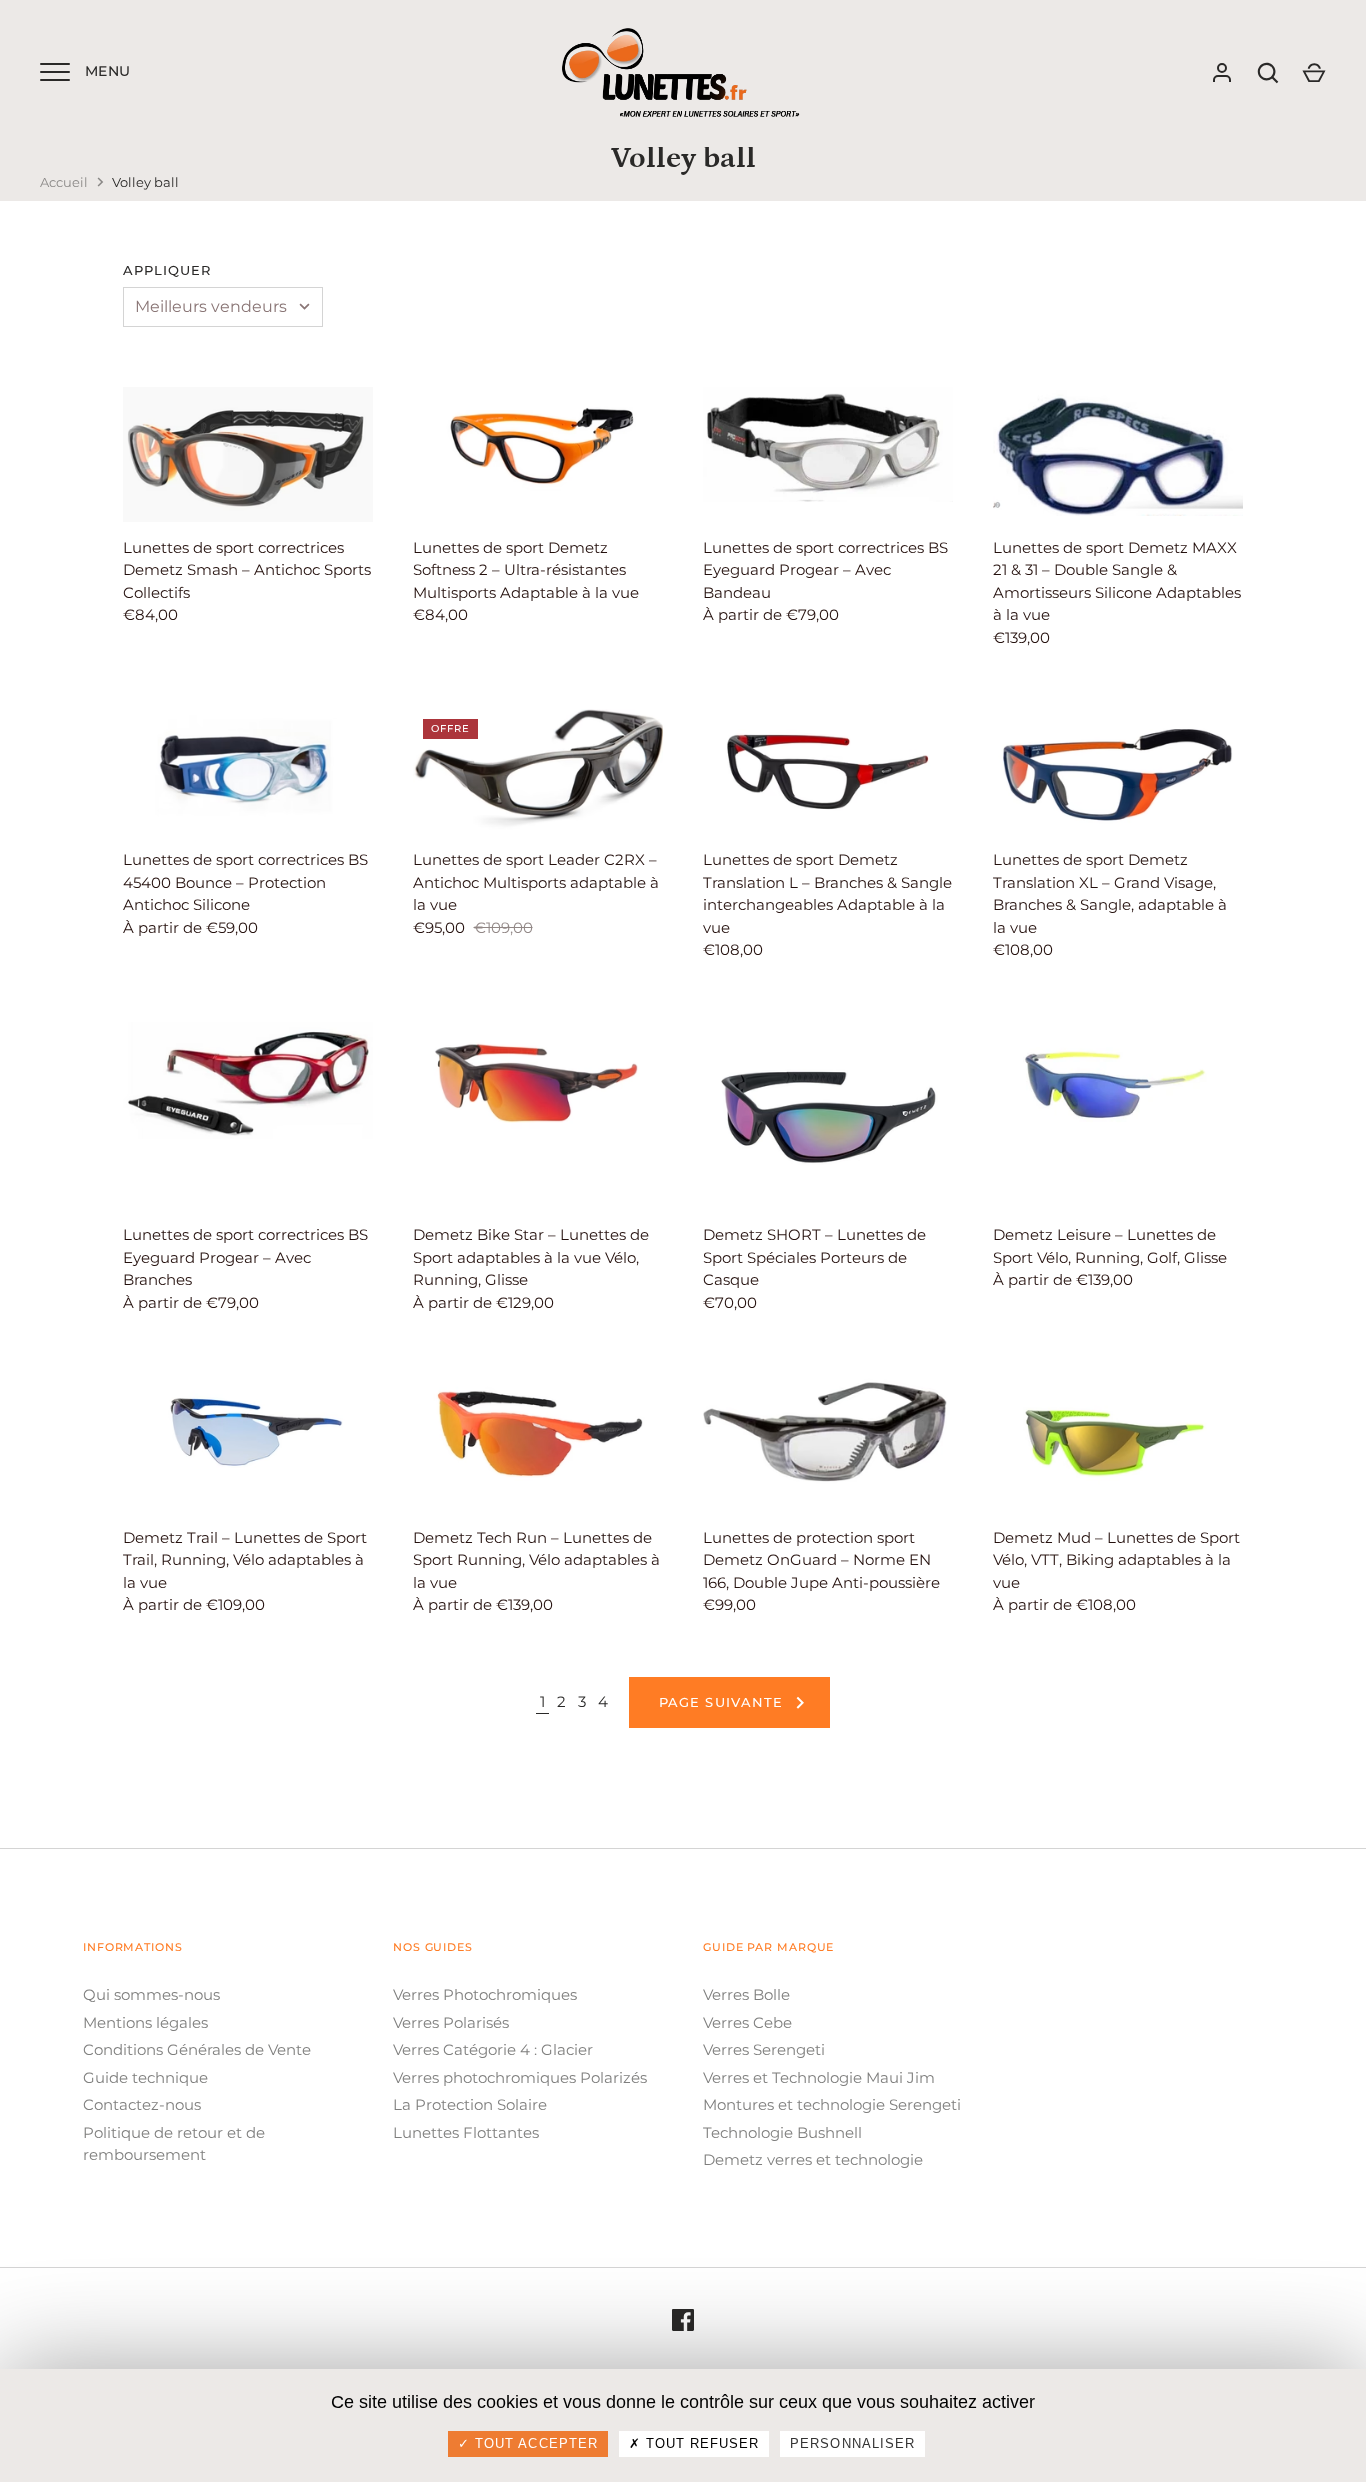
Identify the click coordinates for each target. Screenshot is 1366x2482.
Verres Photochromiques (485, 1994)
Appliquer (167, 270)
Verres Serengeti (764, 2049)
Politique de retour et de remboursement (174, 2144)
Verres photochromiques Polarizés (520, 2077)
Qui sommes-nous (151, 1994)
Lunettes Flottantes (466, 2132)
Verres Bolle (746, 1994)
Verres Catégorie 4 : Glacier (493, 2049)
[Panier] (1314, 73)
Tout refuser (700, 2443)
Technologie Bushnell (782, 2132)
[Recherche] (1268, 73)
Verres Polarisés (451, 2022)
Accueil (64, 182)
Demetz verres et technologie (813, 2159)
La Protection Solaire (470, 2104)
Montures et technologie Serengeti (832, 2104)
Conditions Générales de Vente (197, 2049)
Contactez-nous (142, 2104)
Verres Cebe (747, 2022)
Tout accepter (534, 2443)
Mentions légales (145, 2022)
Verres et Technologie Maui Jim (819, 2077)
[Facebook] (683, 2319)
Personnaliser (852, 2443)
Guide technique (145, 2077)
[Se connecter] (1222, 73)
